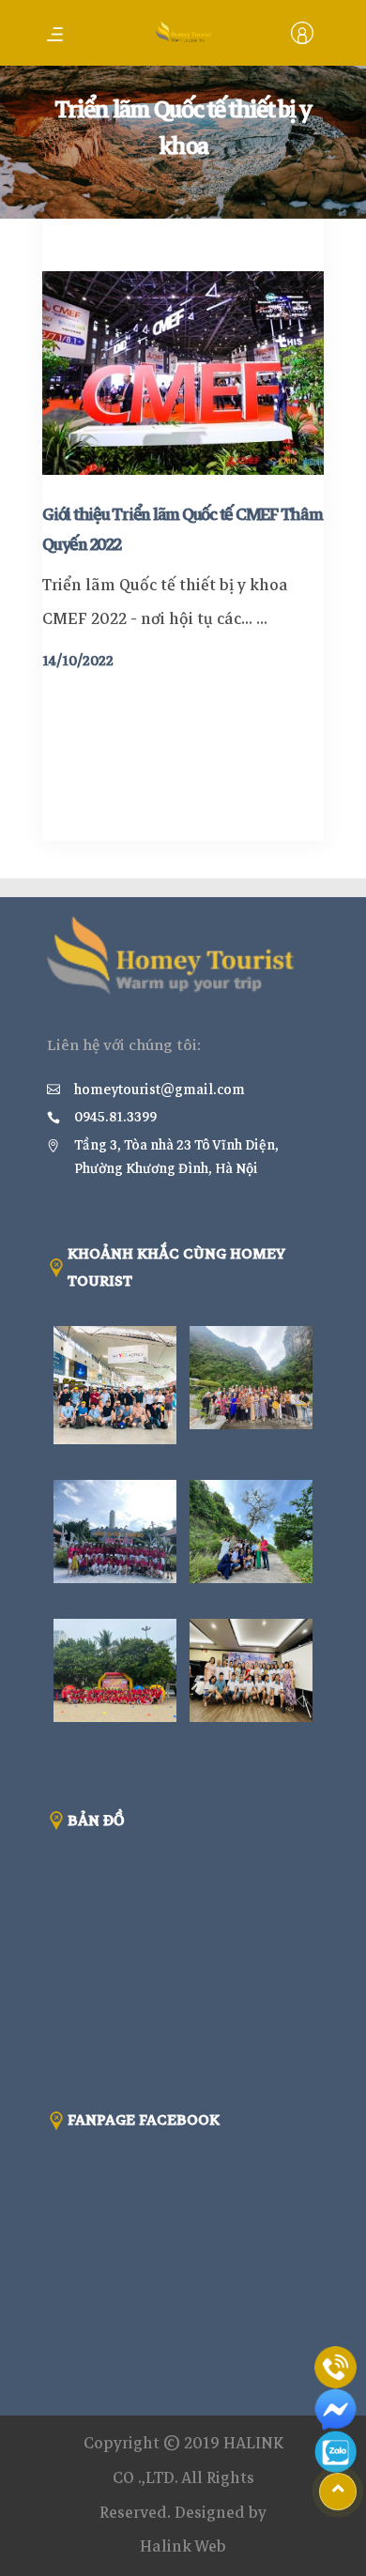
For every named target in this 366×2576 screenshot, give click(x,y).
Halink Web (183, 2546)
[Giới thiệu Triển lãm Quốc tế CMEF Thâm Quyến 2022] (183, 373)
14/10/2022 (78, 661)
